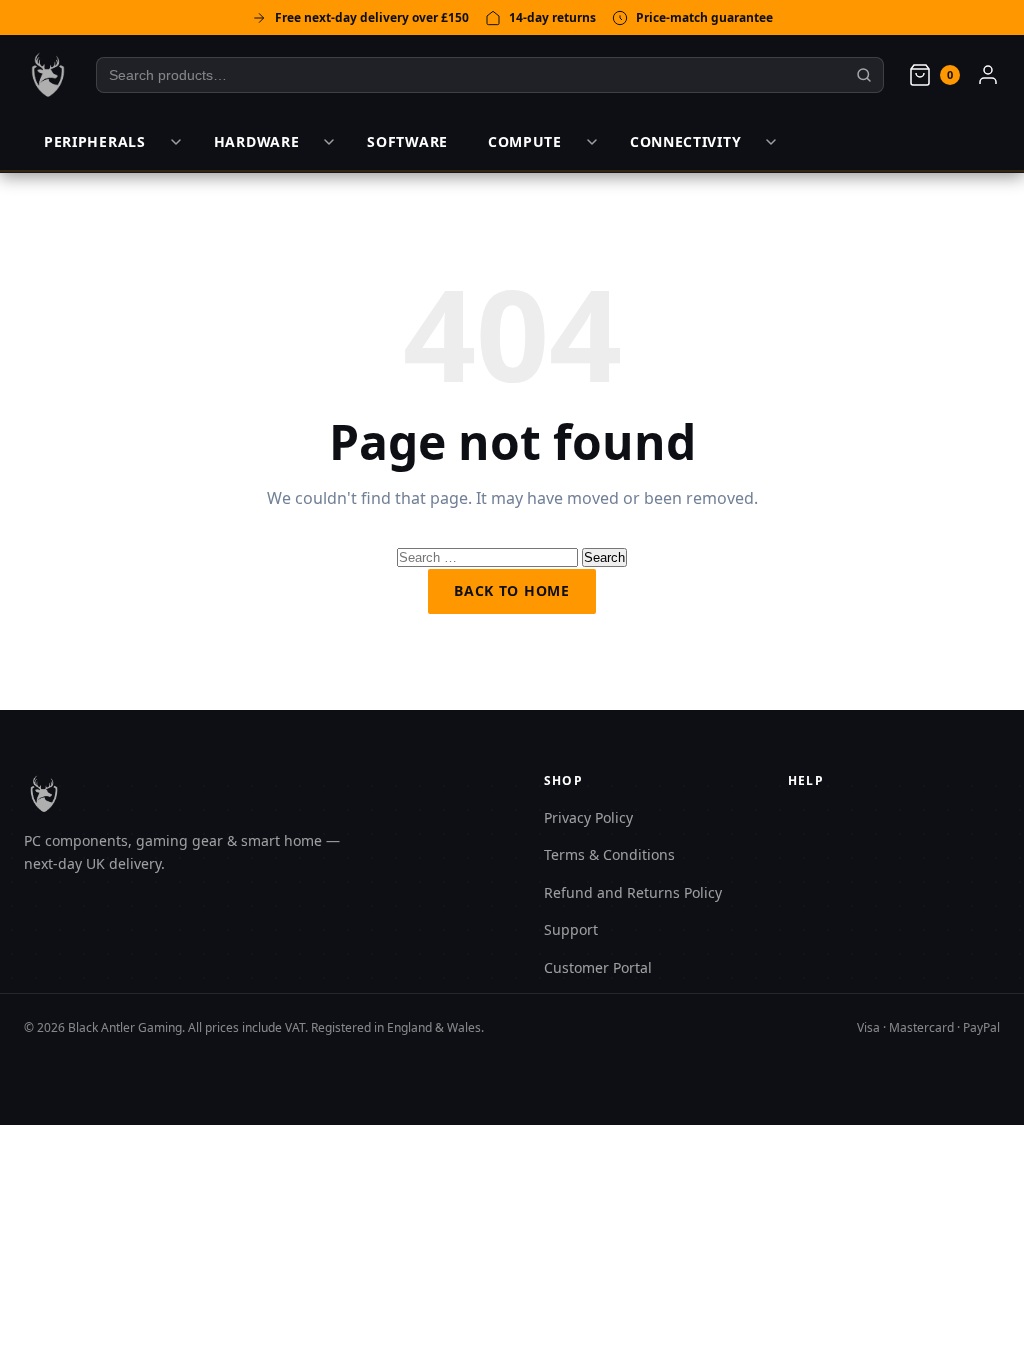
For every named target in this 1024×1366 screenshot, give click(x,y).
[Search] (864, 75)
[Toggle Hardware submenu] (329, 142)
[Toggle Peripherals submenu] (176, 142)
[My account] (988, 75)
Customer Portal (598, 967)
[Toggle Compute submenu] (592, 142)
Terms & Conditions (609, 854)
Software (407, 141)
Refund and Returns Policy (633, 892)
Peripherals (95, 141)
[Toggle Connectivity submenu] (771, 142)
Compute (525, 141)
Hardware (257, 141)
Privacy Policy (588, 817)
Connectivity (685, 141)
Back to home (511, 590)
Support (571, 929)
